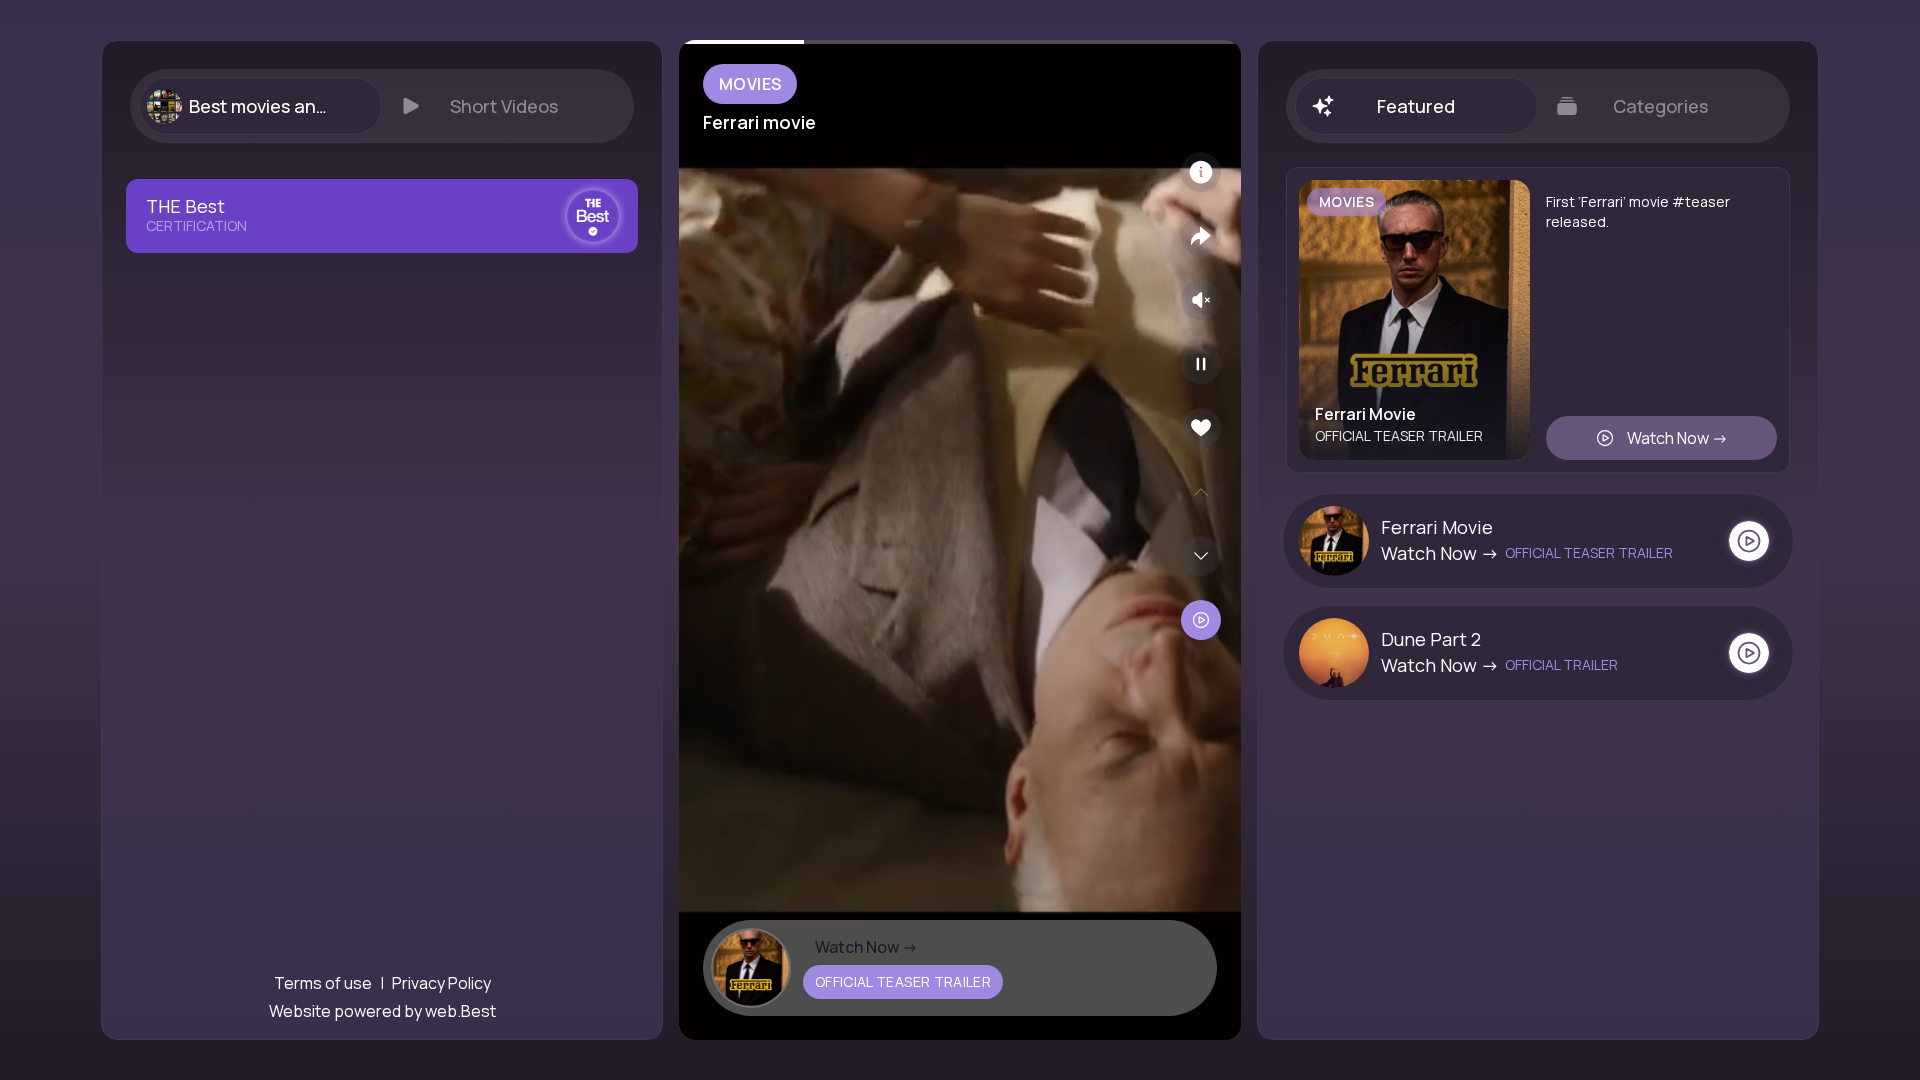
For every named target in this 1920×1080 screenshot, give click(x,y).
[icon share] (1201, 236)
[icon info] (1201, 172)
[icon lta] (1201, 620)
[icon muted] (1201, 300)
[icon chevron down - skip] (1201, 556)
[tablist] (382, 106)
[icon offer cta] (1749, 541)
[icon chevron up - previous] (1201, 492)
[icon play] (1201, 364)
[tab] (260, 106)
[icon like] (1201, 428)
